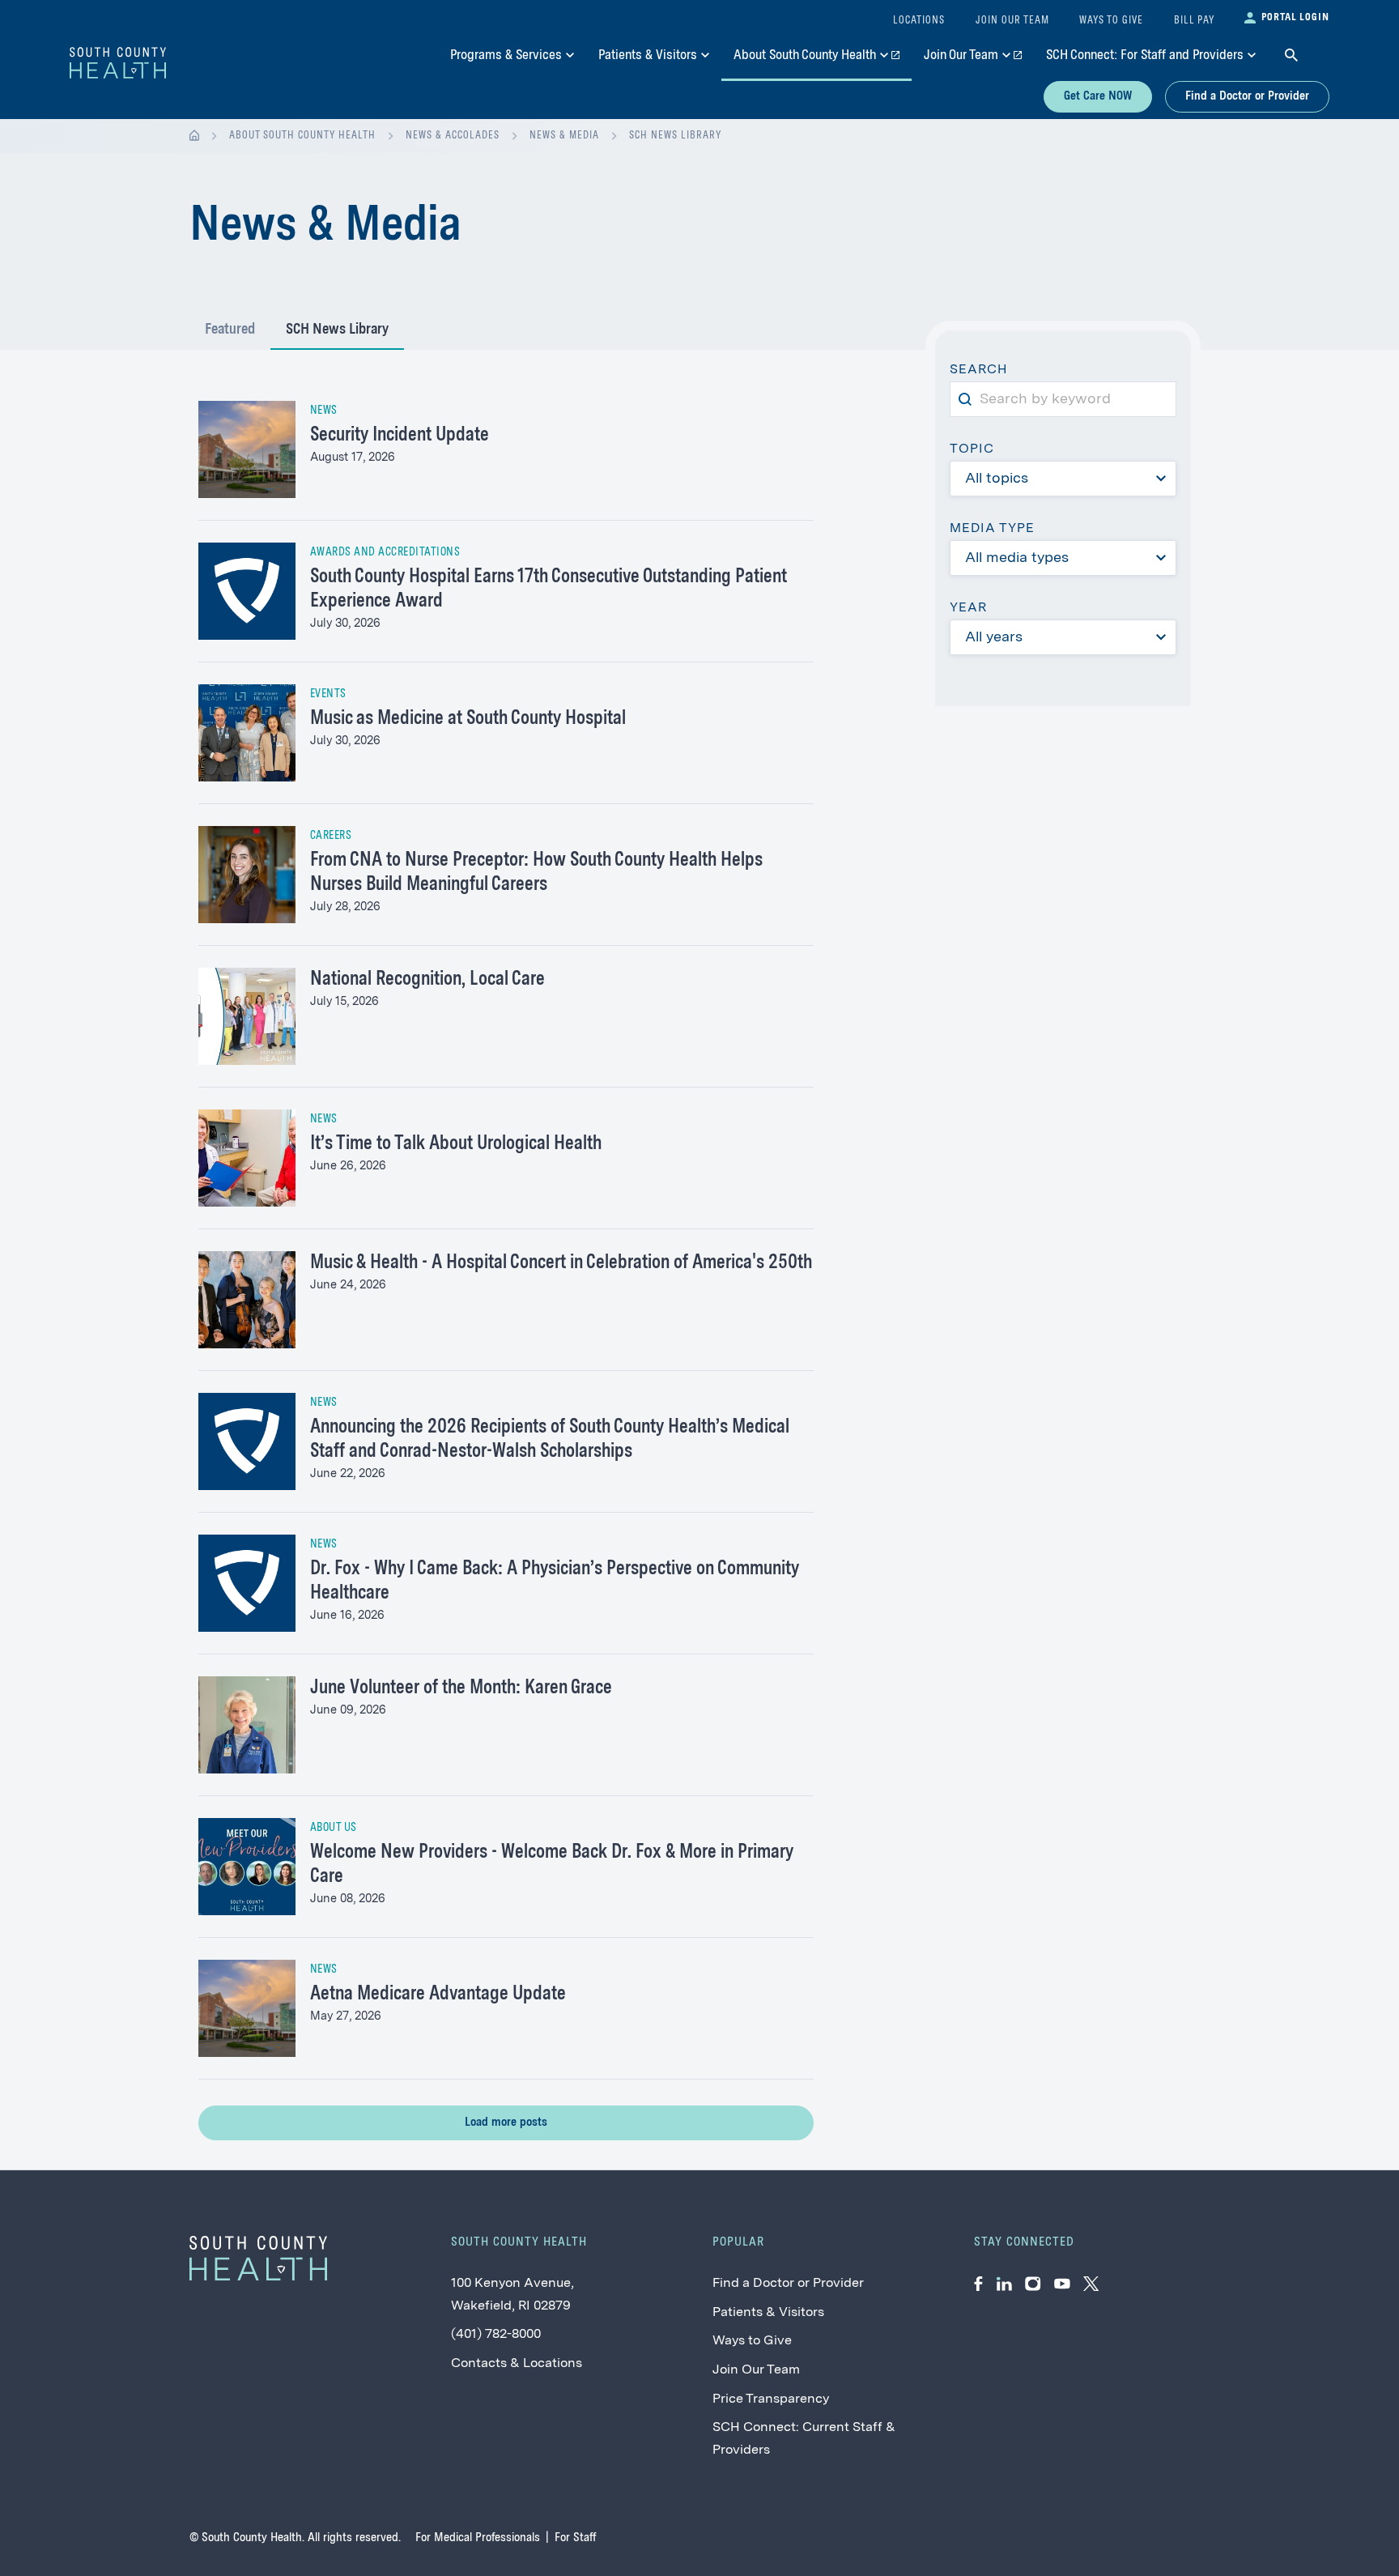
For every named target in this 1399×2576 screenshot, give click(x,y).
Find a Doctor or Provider (1247, 96)
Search (985, 372)
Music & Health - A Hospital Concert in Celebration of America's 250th (561, 1263)
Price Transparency (771, 2399)
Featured (230, 330)
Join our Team (1012, 21)
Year (968, 608)
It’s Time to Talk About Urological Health (456, 1144)
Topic (972, 449)
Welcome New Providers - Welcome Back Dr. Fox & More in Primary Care (552, 1865)
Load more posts (506, 2123)
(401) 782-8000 (496, 2335)
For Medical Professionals (478, 2538)
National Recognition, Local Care (427, 980)
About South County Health (302, 136)
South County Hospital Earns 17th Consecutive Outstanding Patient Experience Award (549, 590)
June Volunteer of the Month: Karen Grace (461, 1688)
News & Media (564, 136)
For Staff (575, 2538)
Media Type (992, 529)
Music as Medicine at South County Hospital (468, 719)
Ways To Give (1111, 21)
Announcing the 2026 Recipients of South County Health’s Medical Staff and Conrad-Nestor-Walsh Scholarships (550, 1440)
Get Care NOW (1098, 96)
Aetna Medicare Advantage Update (438, 1995)
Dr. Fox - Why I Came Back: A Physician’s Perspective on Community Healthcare (555, 1582)
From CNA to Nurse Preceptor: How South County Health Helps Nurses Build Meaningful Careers (536, 873)
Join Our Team (756, 2370)
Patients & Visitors (768, 2313)
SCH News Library (675, 136)
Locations (919, 21)
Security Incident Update (400, 436)
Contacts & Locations (517, 2364)
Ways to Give (752, 2341)
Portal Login (1295, 17)
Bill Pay (1194, 21)
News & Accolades (453, 136)
